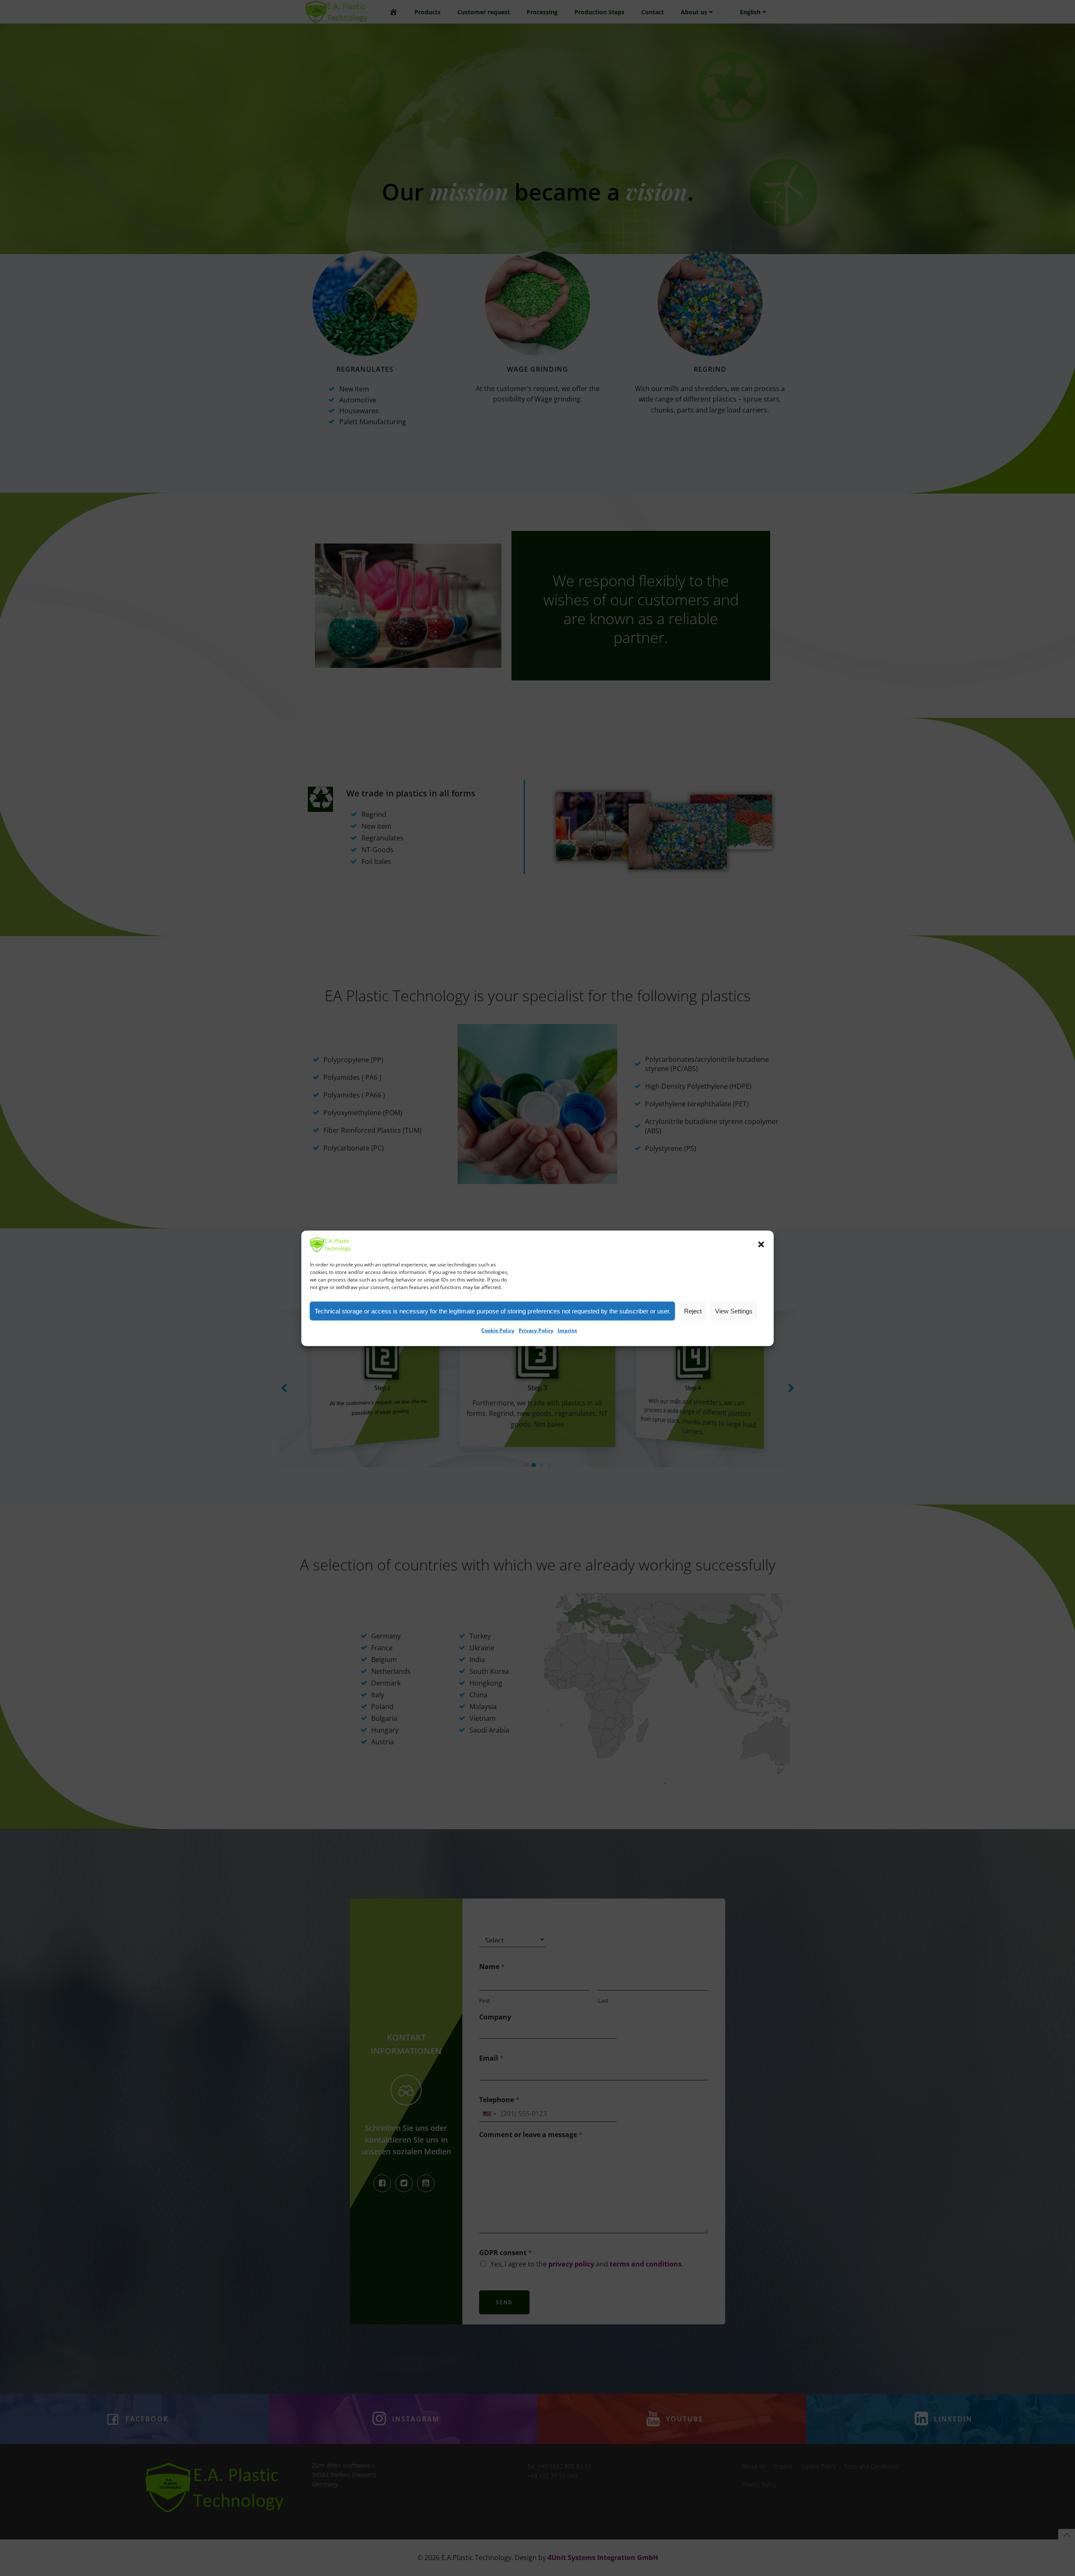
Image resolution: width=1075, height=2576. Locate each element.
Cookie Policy (498, 1330)
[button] (761, 1245)
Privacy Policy (536, 1330)
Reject (693, 1311)
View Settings (734, 1311)
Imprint (567, 1330)
